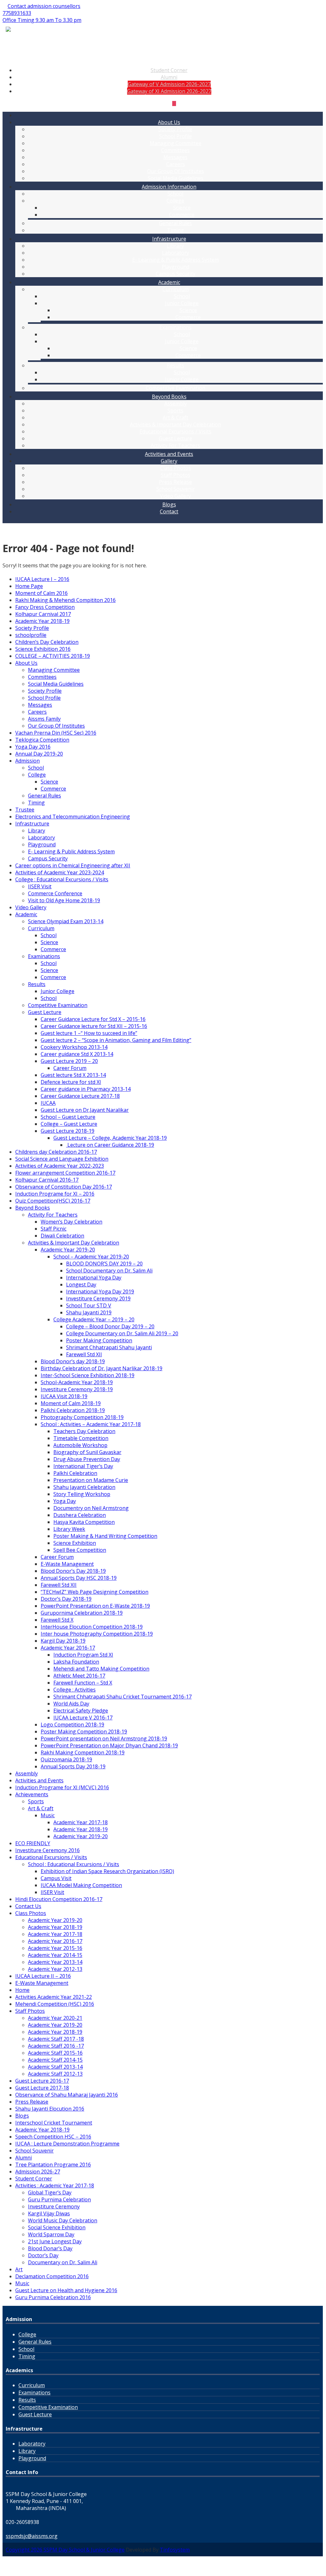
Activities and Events (169, 454)
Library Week (69, 1529)
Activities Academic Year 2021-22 (54, 1997)
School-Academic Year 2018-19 (77, 1382)
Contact (169, 511)
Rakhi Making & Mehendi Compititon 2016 (65, 600)
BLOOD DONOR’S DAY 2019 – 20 (104, 1264)
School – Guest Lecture (68, 1117)
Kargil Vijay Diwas (49, 2213)
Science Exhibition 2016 (43, 649)
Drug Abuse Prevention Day (87, 1459)
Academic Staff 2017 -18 (56, 2039)
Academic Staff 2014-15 (55, 2060)
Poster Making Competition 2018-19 (84, 1732)
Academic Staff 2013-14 (55, 2067)
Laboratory (176, 253)
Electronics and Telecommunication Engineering (73, 817)
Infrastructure (169, 239)
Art (19, 2269)
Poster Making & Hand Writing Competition (105, 1536)
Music (48, 1815)
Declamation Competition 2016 (52, 2276)
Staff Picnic (54, 1229)
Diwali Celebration (62, 1236)
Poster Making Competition (99, 1340)
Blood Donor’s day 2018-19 (73, 1361)
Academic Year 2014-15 (55, 1955)
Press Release (175, 482)
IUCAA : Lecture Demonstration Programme (67, 2144)
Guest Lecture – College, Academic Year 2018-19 (110, 1138)
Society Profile (175, 129)
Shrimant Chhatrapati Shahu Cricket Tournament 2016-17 (122, 1697)
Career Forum (70, 1068)
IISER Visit (40, 886)
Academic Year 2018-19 (42, 621)
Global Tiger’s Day (50, 2192)
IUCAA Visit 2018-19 (64, 1396)
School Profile (176, 136)
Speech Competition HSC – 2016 (53, 2137)
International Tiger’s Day (83, 1466)
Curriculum (176, 289)
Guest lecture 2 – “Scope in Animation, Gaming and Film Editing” (116, 1040)
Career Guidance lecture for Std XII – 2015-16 (94, 1026)
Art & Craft (175, 417)
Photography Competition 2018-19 (82, 1417)
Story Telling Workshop (82, 1494)
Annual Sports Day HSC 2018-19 (79, 1578)
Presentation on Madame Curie (91, 1480)
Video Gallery (175, 496)
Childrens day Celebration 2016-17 (56, 1152)
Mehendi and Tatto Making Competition (101, 1669)
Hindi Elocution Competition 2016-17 (59, 1899)
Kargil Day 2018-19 (63, 1641)
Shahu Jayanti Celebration (84, 1487)
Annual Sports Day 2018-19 (73, 1766)
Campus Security (176, 274)
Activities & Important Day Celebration (176, 424)
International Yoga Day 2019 (100, 1291)
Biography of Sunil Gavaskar (87, 1452)
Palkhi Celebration (75, 1473)
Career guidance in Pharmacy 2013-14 (86, 1089)
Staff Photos (176, 475)
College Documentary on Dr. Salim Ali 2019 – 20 (122, 1333)
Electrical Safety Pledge (81, 1711)
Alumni (169, 77)
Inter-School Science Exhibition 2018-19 (88, 1375)
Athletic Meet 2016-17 (79, 1676)
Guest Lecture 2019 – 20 (69, 1061)
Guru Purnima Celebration (59, 2199)
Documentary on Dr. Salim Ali (63, 2262)
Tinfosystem (175, 2550)
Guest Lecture (176, 438)
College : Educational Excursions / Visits (62, 879)
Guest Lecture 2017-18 (42, 2088)
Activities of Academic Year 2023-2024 (60, 872)
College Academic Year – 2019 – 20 (94, 1319)
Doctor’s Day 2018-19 (66, 1599)
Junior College (182, 303)
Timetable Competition (81, 1438)
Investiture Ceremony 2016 (48, 1850)
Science (182, 208)
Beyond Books (169, 397)
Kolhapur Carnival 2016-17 (47, 1180)
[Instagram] (174, 103)
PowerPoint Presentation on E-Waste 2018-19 (95, 1606)
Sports (175, 410)
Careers (176, 164)
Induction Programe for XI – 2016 (55, 1194)
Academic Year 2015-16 (55, 1948)
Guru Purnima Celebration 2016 (53, 2297)
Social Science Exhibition (57, 2227)
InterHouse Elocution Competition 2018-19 (92, 1627)
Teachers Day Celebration (84, 1431)
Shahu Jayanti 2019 (89, 1312)
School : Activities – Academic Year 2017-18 (91, 1424)
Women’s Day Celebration (71, 1222)
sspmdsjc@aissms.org (32, 2536)
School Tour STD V (89, 1305)
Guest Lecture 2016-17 (42, 2081)
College (175, 201)
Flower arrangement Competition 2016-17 (65, 1173)
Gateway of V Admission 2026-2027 (169, 84)
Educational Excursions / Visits (175, 431)
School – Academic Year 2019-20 (91, 1257)
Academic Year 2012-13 (55, 1969)
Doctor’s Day (43, 2255)
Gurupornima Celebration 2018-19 (82, 1613)
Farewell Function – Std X (83, 1683)
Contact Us (28, 1906)
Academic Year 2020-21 (55, 2018)
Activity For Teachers (175, 445)
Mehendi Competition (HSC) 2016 (55, 2004)
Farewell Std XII (84, 1354)
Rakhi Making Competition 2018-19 (83, 1752)
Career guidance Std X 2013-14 (77, 1054)
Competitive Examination (176, 388)
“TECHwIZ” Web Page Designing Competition (95, 1592)
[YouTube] (169, 103)
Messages (175, 157)
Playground (176, 267)
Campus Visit (56, 1878)
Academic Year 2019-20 (68, 1250)
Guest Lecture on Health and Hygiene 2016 (66, 2290)
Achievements (32, 1794)
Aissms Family (44, 719)
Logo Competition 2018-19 (72, 1725)
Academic (169, 282)
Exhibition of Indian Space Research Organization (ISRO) (107, 1871)
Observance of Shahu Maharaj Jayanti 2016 (67, 2095)
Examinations (176, 327)
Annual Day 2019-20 (39, 754)
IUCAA (48, 1103)
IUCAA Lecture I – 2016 (42, 579)
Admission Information (169, 187)
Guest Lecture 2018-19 (68, 1131)
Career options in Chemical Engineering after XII (73, 865)
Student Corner (169, 70)
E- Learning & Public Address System (176, 260)
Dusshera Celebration (80, 1515)
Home (22, 1990)
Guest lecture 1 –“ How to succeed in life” (89, 1033)
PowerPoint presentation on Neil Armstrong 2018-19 (104, 1738)
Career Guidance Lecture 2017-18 (80, 1096)
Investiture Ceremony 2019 (98, 1298)
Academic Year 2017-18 (81, 1822)
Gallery (169, 461)
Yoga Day (65, 1501)
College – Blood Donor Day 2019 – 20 (110, 1326)
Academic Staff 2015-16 (55, 2053)
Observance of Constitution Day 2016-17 (64, 1187)
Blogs (169, 504)
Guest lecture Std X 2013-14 (73, 1075)
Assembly (176, 404)
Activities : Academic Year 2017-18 (55, 2186)
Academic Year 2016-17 (68, 1648)
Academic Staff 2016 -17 (56, 2046)
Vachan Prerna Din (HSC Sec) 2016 (56, 733)
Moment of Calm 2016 (41, 593)
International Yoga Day (94, 1278)
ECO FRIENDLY (33, 1843)
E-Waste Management (67, 1564)
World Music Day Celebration (63, 2220)
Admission (27, 761)
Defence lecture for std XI (71, 1082)
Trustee (25, 810)
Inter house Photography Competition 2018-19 (97, 1634)
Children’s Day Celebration (47, 642)
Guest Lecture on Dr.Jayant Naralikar (85, 1110)
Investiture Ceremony (54, 2206)
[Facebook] (164, 103)
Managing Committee (176, 143)
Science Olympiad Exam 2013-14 (66, 921)
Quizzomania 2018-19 (66, 1759)
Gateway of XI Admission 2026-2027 (169, 91)
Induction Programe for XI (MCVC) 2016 (62, 1787)
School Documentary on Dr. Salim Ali (109, 1271)
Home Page (29, 586)
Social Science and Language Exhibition (62, 1159)
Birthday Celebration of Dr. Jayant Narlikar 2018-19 (102, 1368)
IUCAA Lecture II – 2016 (43, 1976)
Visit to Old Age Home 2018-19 (64, 900)
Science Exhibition (75, 1543)
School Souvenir (176, 489)
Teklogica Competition (42, 740)
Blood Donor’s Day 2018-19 (73, 1571)
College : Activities (75, 1690)
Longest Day (81, 1285)
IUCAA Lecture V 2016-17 (83, 1718)
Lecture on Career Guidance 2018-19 (110, 1145)
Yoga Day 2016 (33, 747)
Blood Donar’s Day (50, 2248)
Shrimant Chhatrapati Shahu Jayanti (109, 1347)
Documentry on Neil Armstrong (91, 1508)
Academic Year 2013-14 (55, 1962)
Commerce (182, 215)
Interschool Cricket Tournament (54, 2123)
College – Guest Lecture (69, 1124)
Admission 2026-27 (38, 2172)
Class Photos (176, 468)
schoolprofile (31, 635)
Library (175, 246)
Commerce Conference (55, 893)
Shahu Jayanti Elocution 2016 (50, 2109)
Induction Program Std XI (83, 1655)
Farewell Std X (57, 1620)
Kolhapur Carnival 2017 (43, 614)
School (175, 194)
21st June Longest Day (55, 2241)
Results (176, 365)
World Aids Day (71, 1704)
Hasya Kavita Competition (84, 1522)
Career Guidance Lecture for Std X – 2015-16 (93, 1019)
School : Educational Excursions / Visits (74, 1864)
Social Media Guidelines (176, 178)
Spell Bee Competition (80, 1550)
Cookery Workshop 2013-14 (74, 1047)
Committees (175, 150)
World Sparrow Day (51, 2234)
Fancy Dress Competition (45, 607)
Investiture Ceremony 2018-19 (77, 1389)
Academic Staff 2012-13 (55, 2074)
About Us (169, 122)
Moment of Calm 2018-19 (71, 1403)
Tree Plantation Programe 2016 (53, 2165)
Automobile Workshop (80, 1445)
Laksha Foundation (76, 1662)
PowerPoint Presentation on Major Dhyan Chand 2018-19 (109, 1745)
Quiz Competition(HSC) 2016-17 (53, 1201)
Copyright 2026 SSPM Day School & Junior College (65, 2550)
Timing (176, 230)
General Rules (175, 223)
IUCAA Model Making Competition (81, 1885)
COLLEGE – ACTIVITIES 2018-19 (53, 656)
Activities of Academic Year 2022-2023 (60, 1166)
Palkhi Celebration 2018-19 (73, 1410)
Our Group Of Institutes (176, 171)
